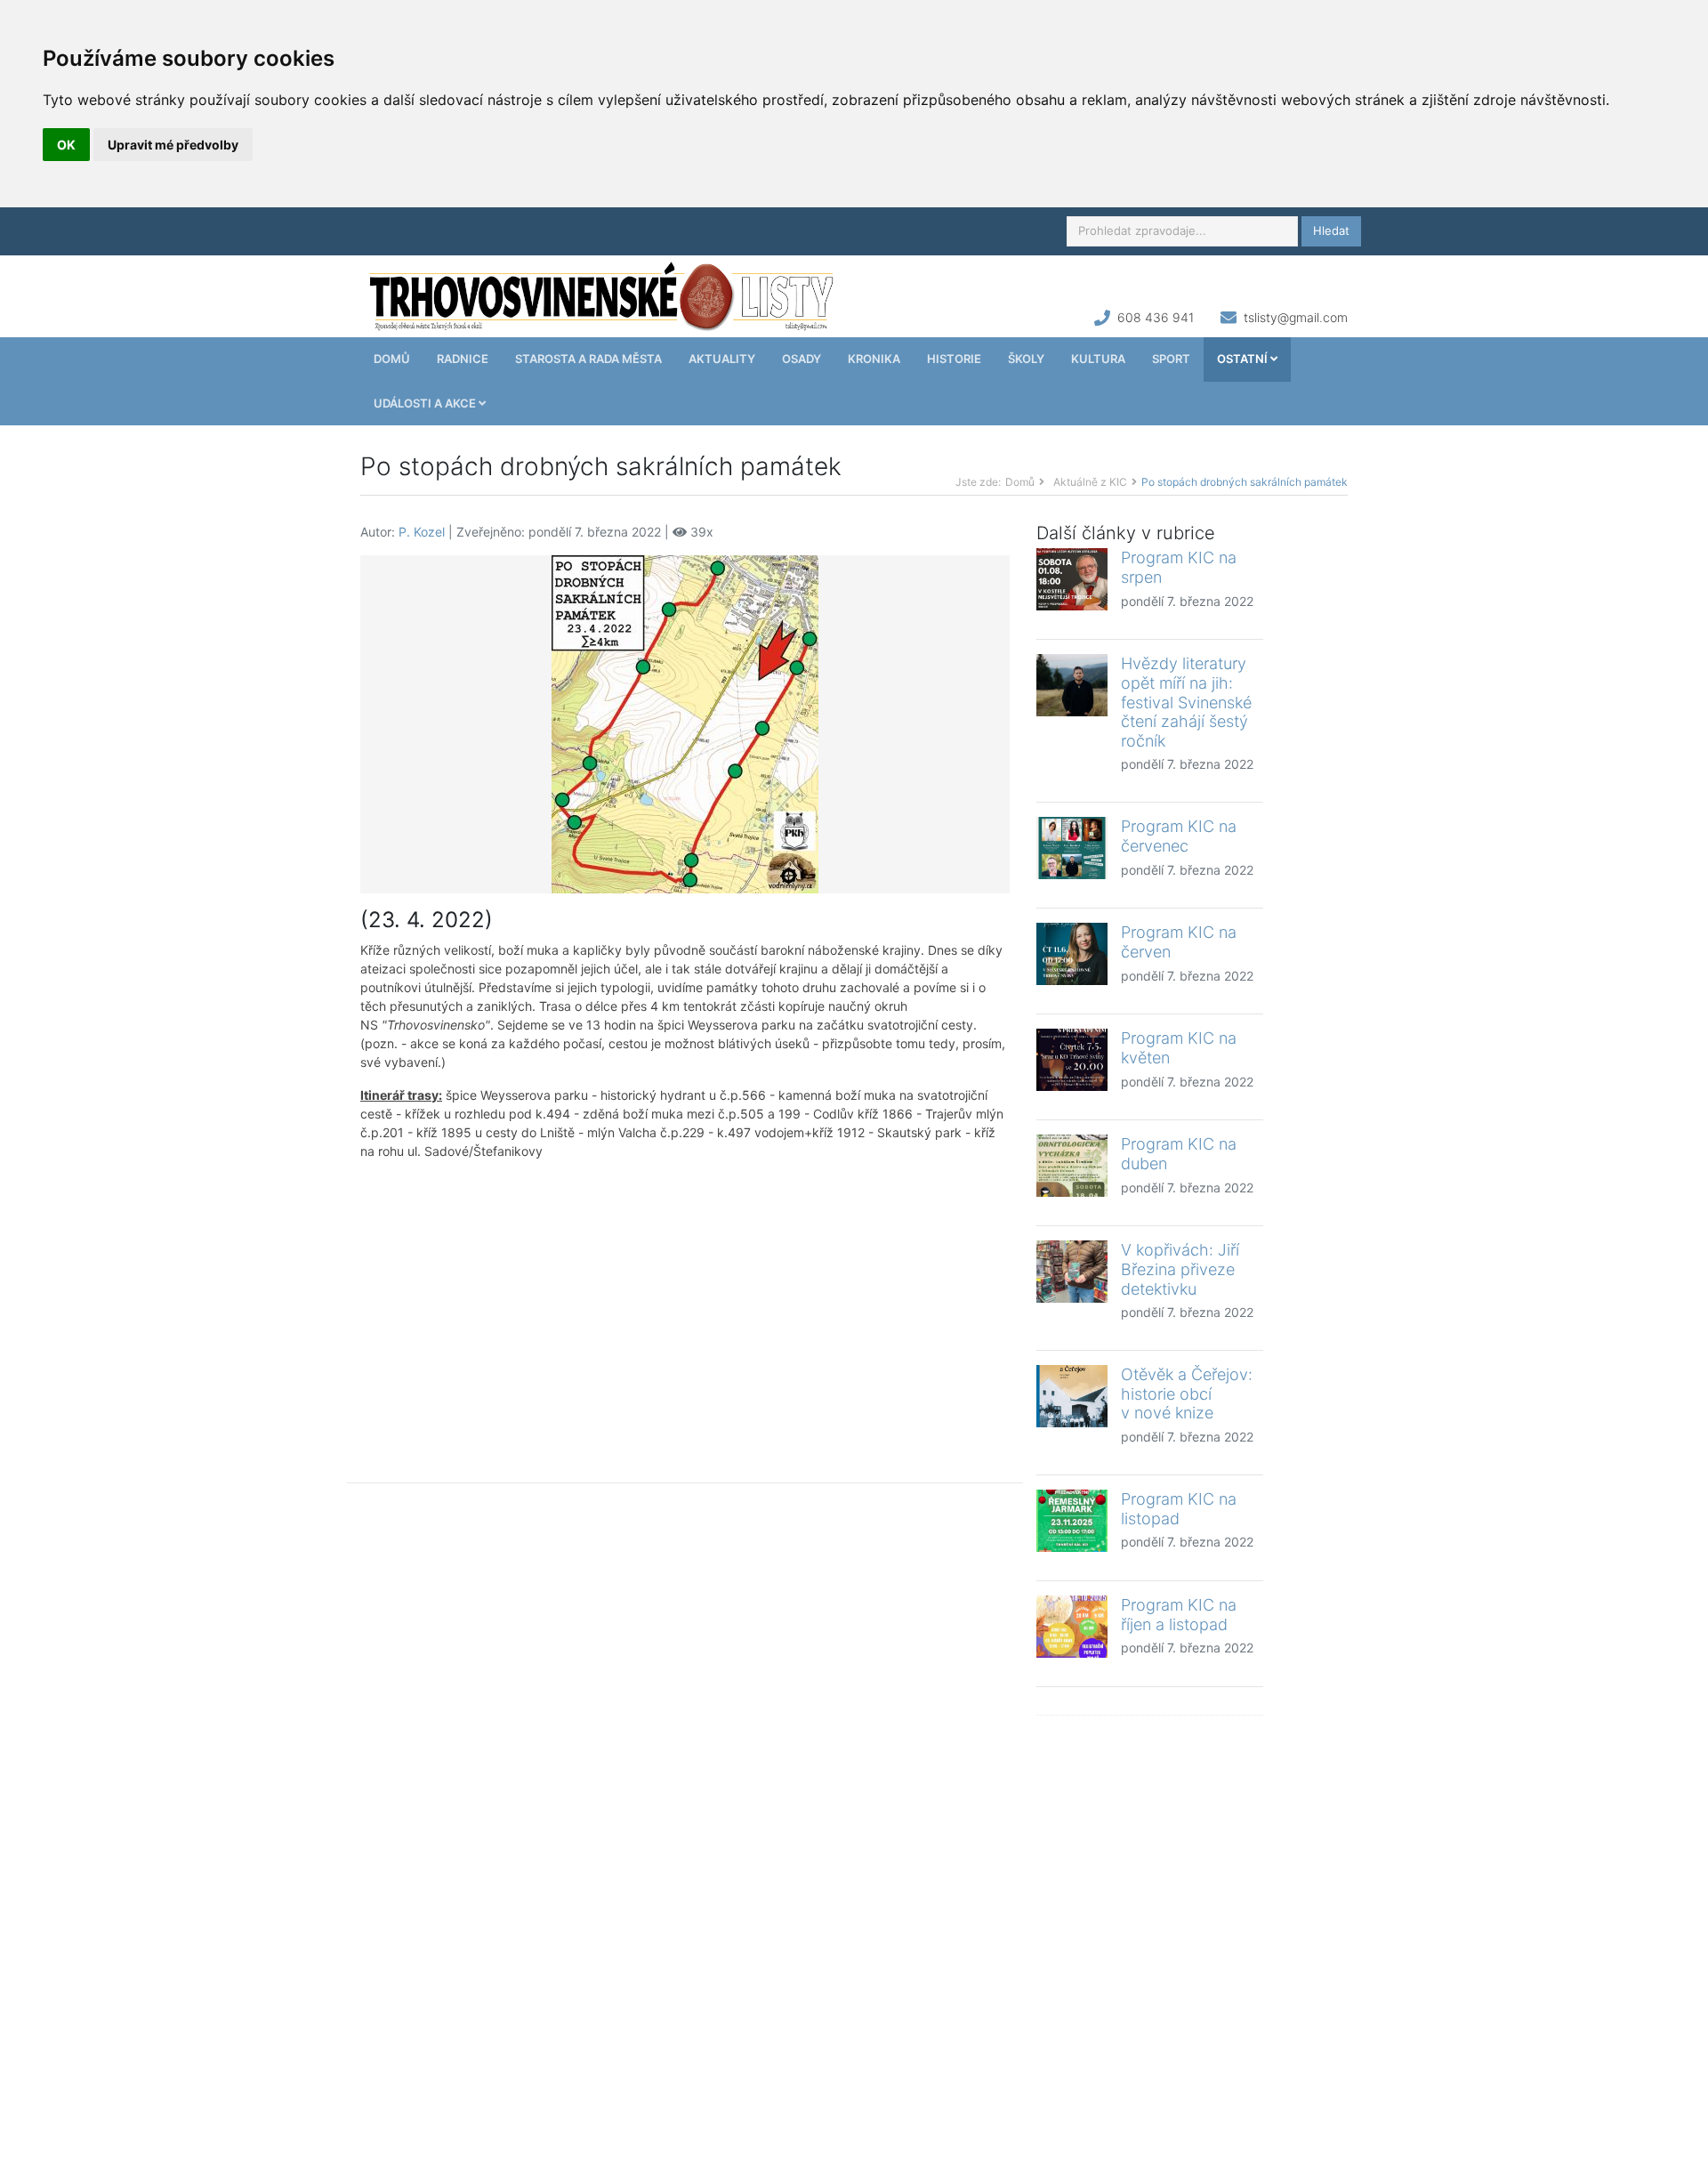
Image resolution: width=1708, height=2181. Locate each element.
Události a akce (426, 403)
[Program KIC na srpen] (1072, 579)
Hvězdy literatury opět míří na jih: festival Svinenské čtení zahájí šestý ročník (1186, 702)
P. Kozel (422, 532)
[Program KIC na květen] (1072, 1060)
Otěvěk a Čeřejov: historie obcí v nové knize (1187, 1393)
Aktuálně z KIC (1090, 482)
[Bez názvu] (685, 723)
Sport (1171, 359)
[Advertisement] (685, 1308)
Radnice (463, 359)
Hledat (1331, 230)
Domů (392, 359)
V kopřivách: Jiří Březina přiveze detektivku (1180, 1269)
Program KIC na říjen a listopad (1179, 1615)
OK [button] (66, 145)
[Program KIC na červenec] (1072, 848)
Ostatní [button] (1244, 359)
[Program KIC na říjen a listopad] (1072, 1627)
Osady (802, 359)
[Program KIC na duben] (1072, 1166)
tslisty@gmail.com (1296, 317)
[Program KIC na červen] (1072, 954)
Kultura (1098, 359)
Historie (954, 359)
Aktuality (722, 359)
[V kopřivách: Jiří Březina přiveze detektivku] (1072, 1272)
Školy (1026, 359)
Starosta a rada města (588, 359)
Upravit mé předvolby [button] (173, 145)
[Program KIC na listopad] (1072, 1521)
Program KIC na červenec (1179, 836)
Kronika (874, 359)
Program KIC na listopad (1179, 1509)
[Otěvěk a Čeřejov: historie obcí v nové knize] (1072, 1396)
